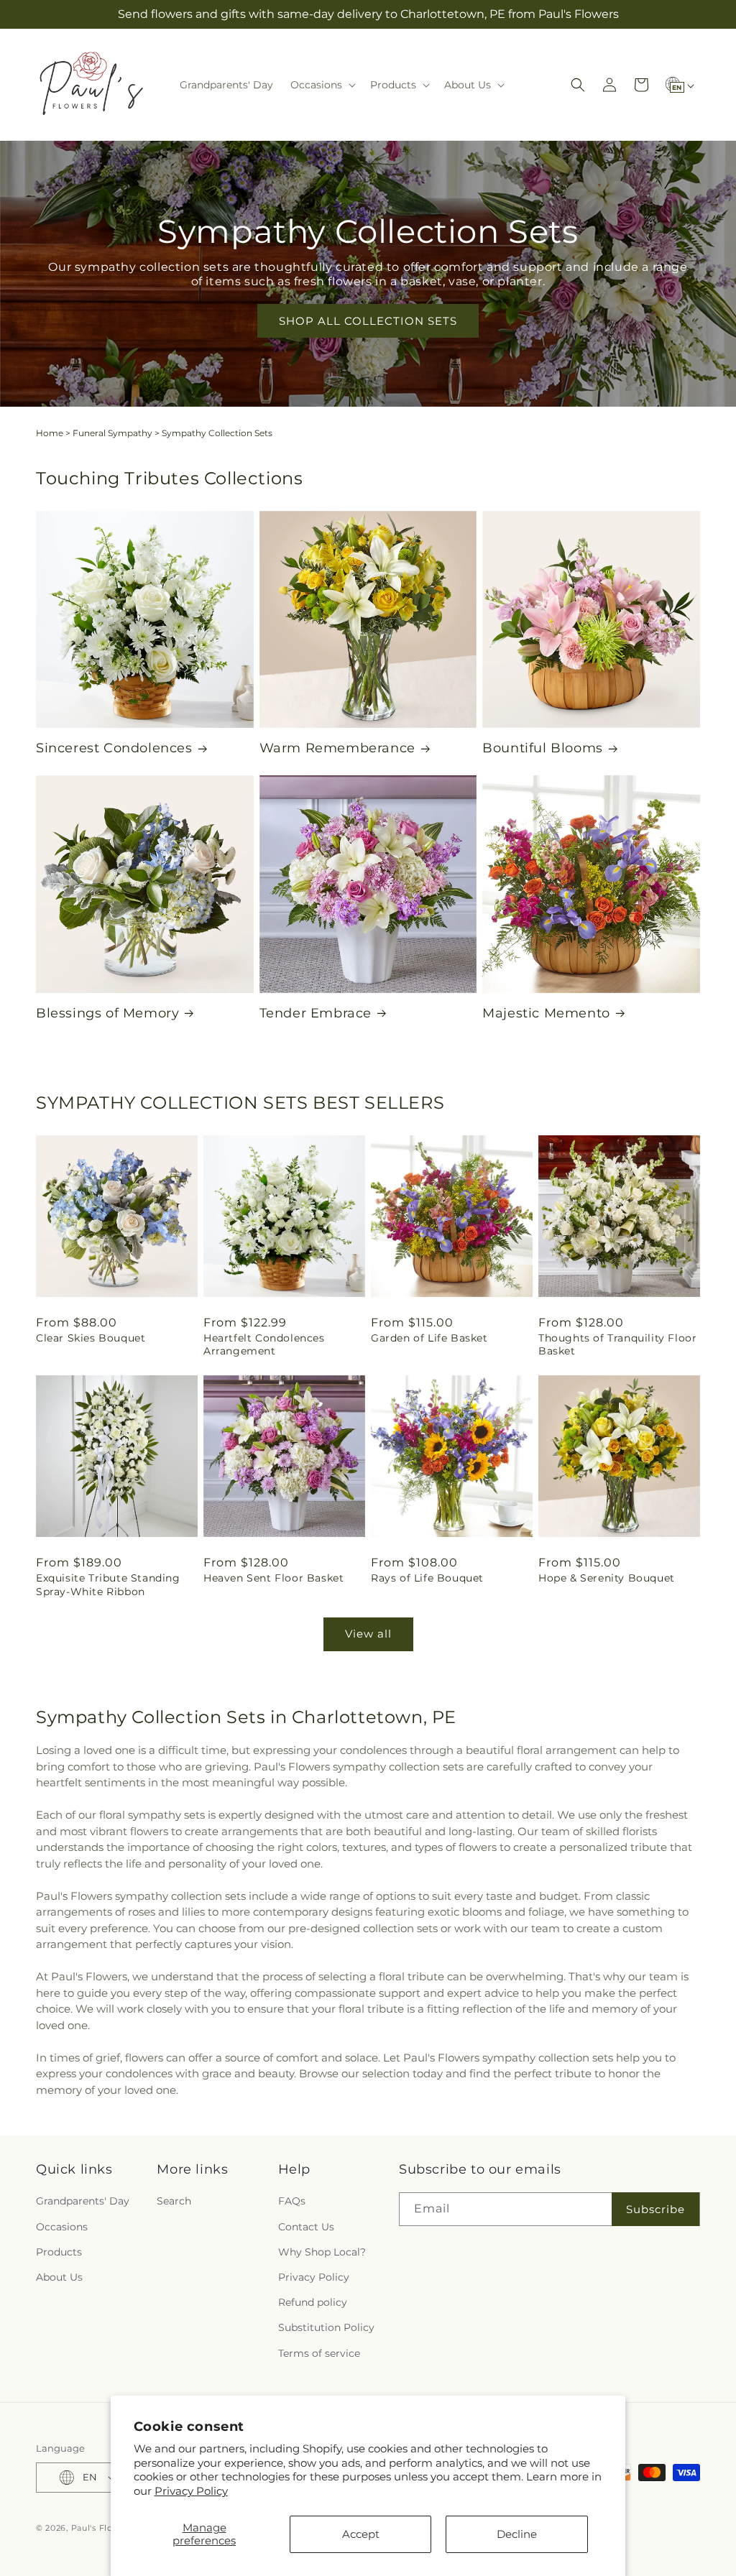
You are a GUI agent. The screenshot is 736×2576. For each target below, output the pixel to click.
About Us (59, 2277)
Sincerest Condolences (114, 748)
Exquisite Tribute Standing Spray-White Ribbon (108, 1584)
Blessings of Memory (107, 1013)
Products (59, 2252)
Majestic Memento (546, 1013)
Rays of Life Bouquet (427, 1578)
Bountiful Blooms (543, 748)
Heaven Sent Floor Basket (273, 1578)
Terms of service (319, 2353)
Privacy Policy (191, 2491)
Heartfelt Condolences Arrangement (264, 1344)
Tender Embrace (316, 1013)
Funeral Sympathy (112, 433)
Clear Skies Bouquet (91, 1338)
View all (368, 1634)
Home (50, 433)
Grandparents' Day (83, 2201)
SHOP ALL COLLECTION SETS (368, 320)
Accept (361, 2534)
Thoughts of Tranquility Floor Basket (617, 1344)
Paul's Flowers (102, 2528)
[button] (322, 85)
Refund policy (313, 2302)
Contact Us (306, 2227)
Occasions (62, 2227)
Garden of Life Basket (429, 1338)
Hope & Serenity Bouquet (607, 1578)
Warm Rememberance (337, 748)
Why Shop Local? (322, 2252)
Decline (517, 2534)
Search (174, 2201)
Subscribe (655, 2209)
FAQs (292, 2201)
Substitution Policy (326, 2327)
